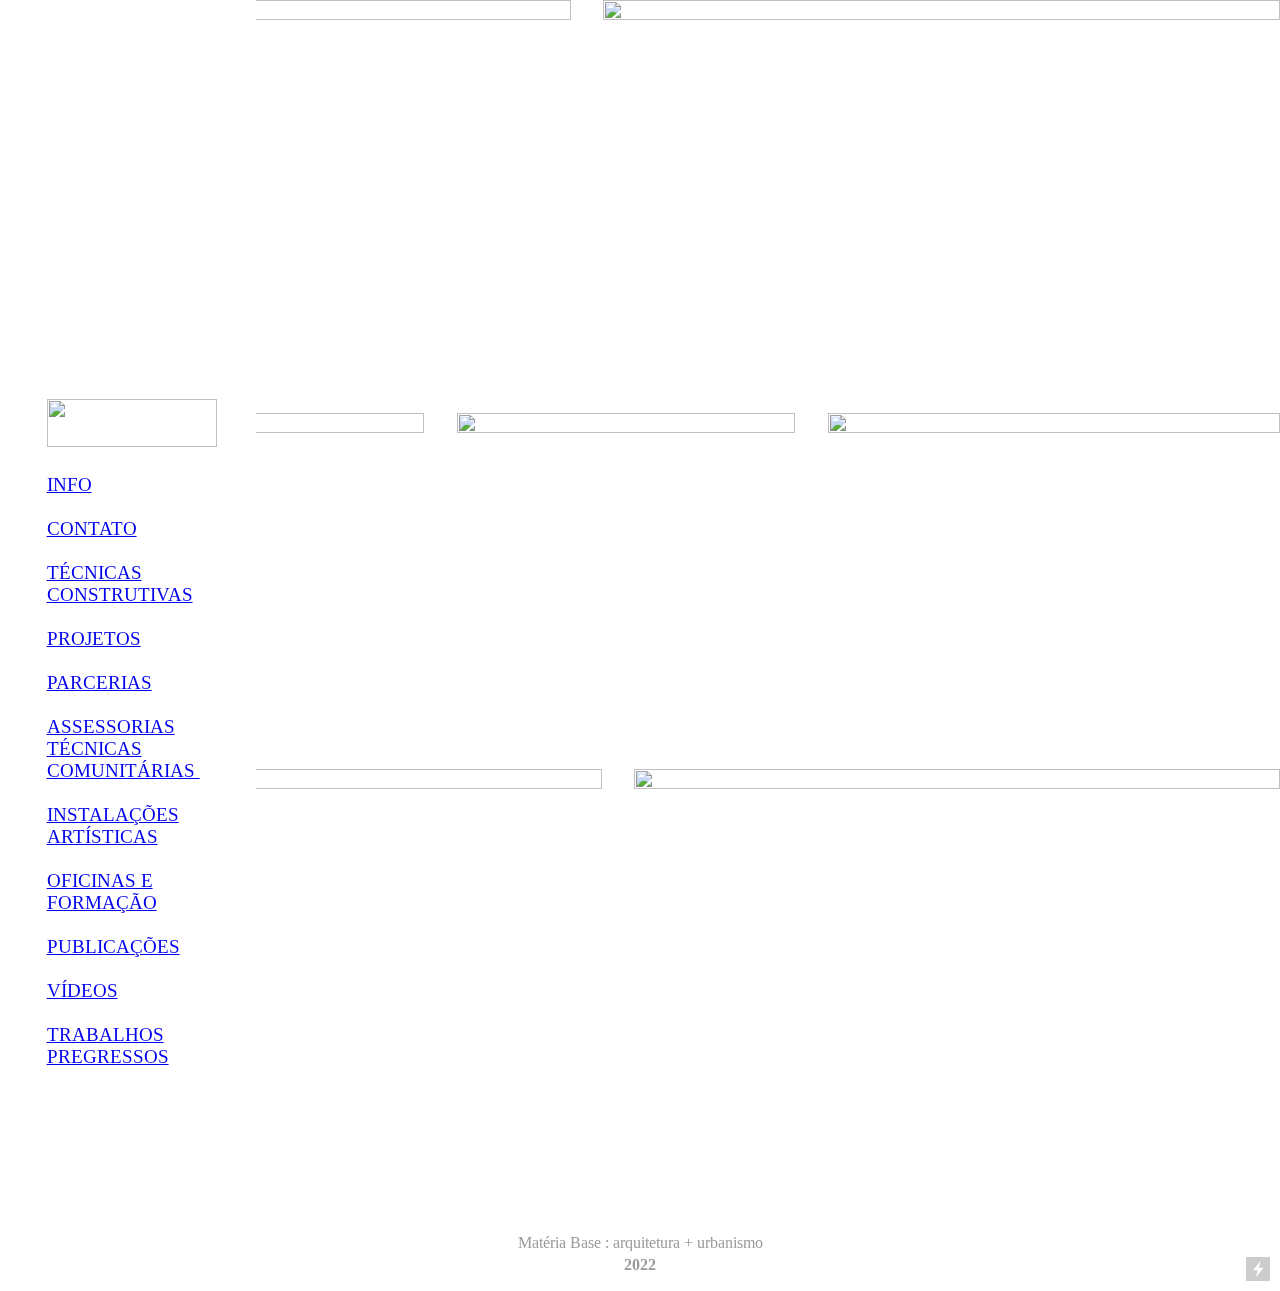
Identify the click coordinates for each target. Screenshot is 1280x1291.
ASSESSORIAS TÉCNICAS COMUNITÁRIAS (123, 748)
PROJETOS (94, 638)
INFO (69, 484)
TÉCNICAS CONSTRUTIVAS (120, 583)
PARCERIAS (99, 682)
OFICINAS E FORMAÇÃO (102, 891)
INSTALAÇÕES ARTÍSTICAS (113, 825)
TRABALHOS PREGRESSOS (108, 1045)
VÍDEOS (82, 990)
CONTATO (92, 528)
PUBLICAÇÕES (113, 946)
